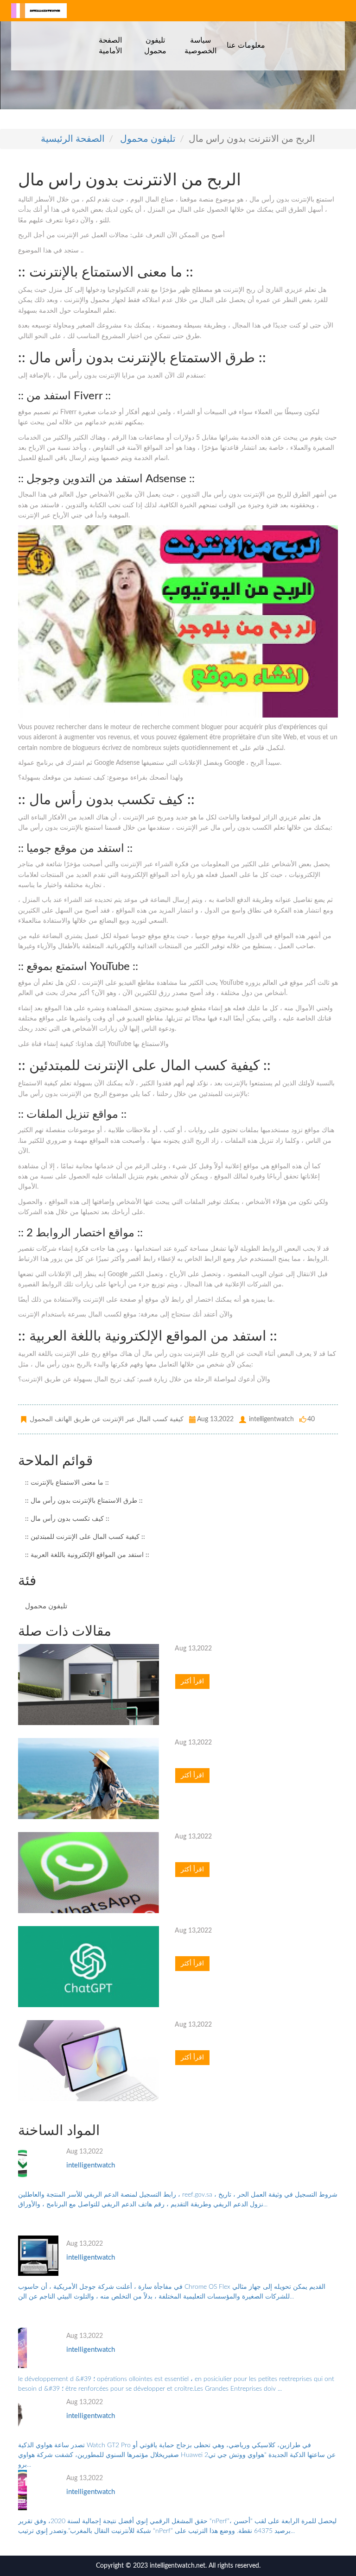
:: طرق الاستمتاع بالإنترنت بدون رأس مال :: (84, 1501)
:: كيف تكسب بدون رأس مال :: (67, 1519)
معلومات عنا (246, 45)
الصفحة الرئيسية (73, 139)
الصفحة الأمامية (110, 45)
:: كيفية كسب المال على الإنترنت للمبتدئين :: (85, 1537)
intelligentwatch (91, 2165)
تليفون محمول (155, 45)
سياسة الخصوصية (200, 45)
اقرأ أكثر (192, 1682)
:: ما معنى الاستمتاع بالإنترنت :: (67, 1483)
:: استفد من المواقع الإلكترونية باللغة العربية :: (87, 1555)
